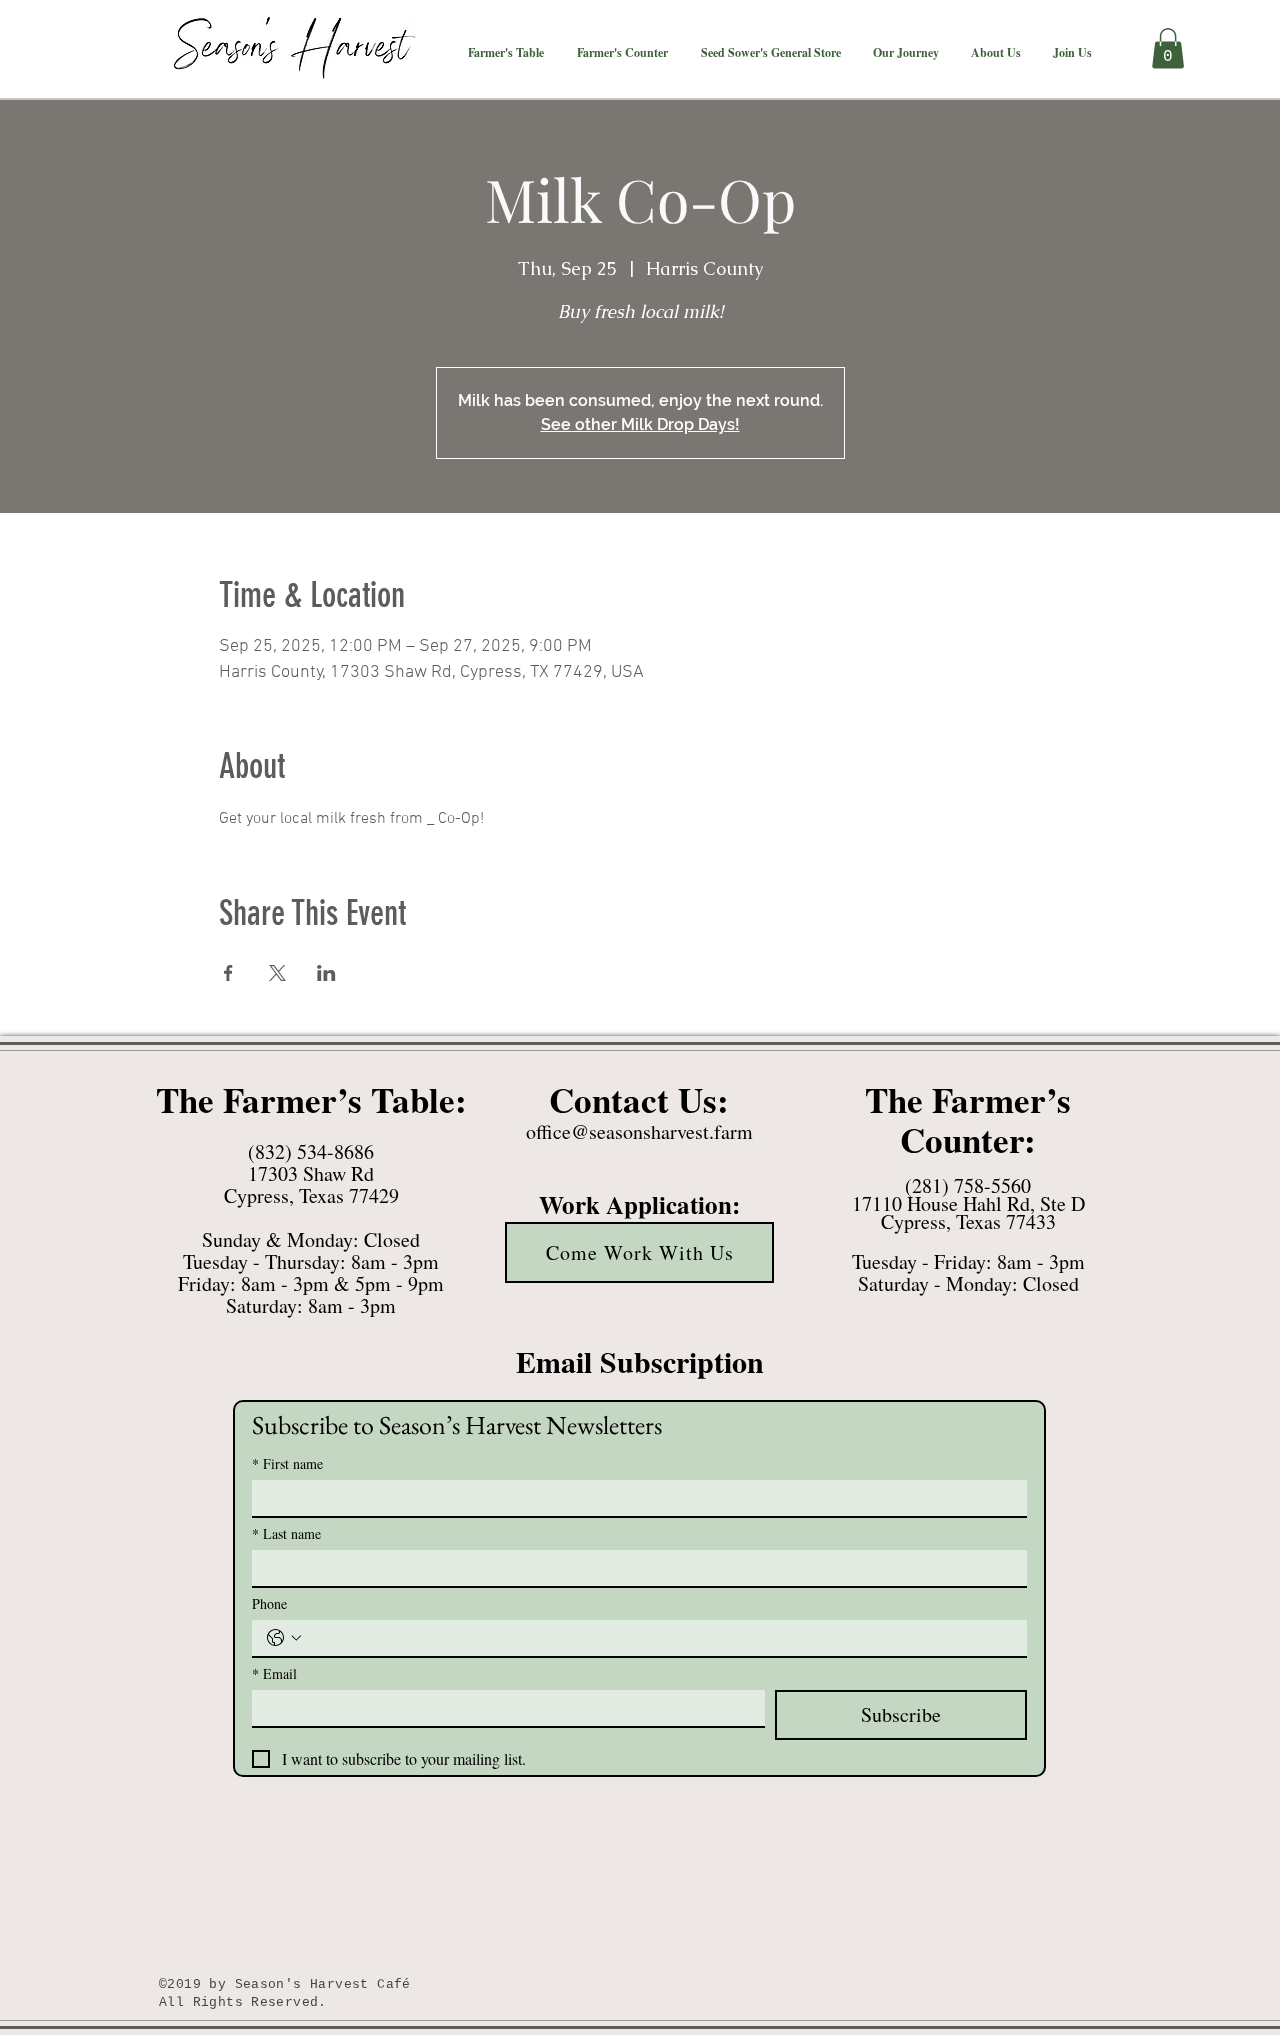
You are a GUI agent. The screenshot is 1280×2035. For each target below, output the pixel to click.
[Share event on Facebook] (228, 973)
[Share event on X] (277, 973)
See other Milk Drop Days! (640, 424)
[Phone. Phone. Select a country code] (284, 1638)
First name (287, 1463)
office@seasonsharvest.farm (639, 1131)
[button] (505, 53)
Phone (269, 1603)
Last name (286, 1533)
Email (274, 1673)
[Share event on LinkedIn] (326, 973)
